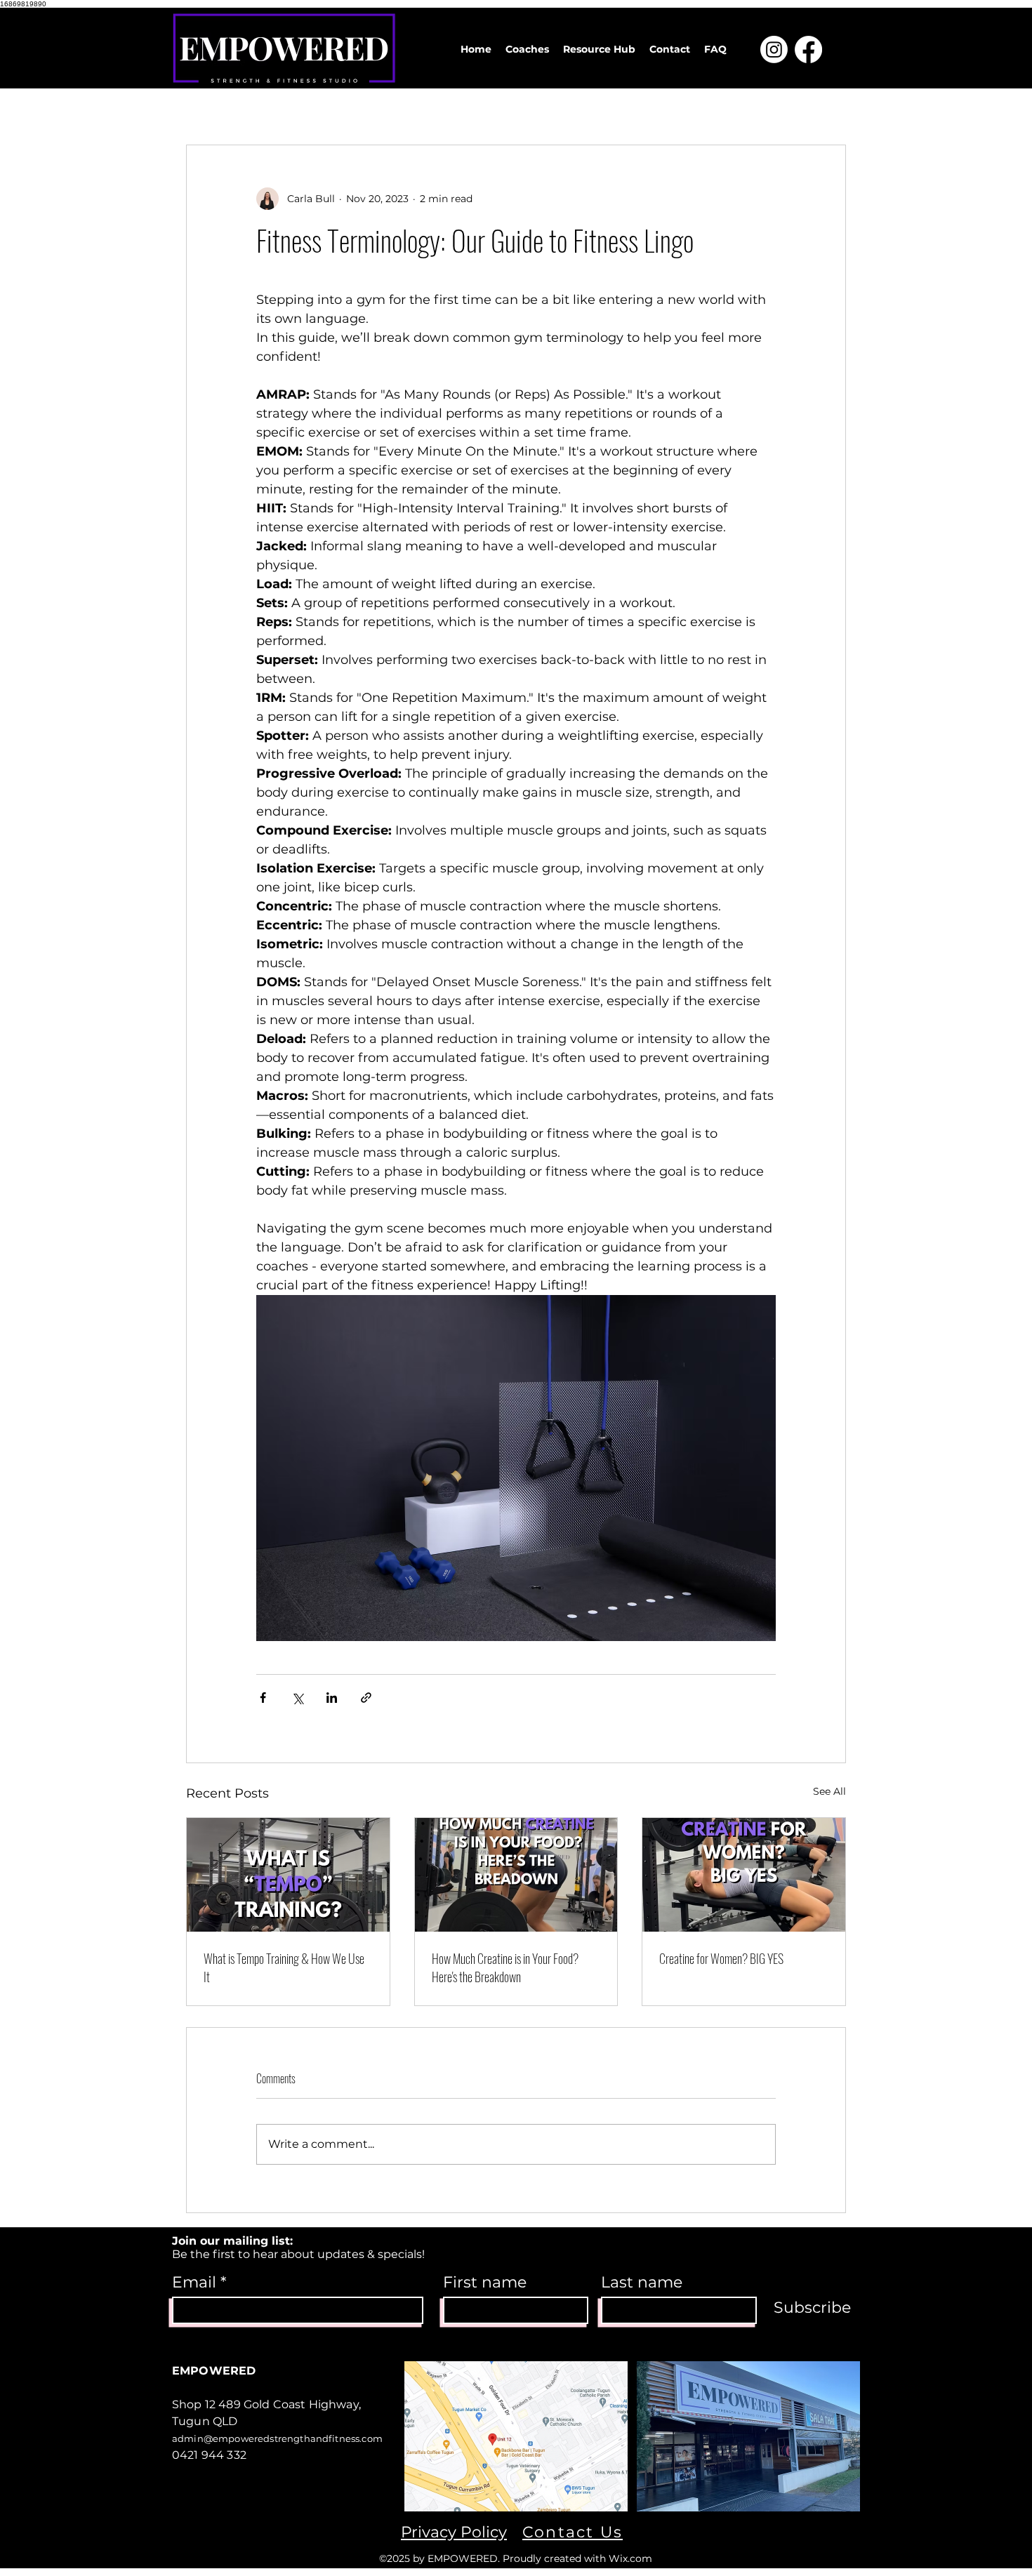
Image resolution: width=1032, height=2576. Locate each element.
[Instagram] (774, 49)
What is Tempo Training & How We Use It (284, 1967)
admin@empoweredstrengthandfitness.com (277, 2438)
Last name (642, 2283)
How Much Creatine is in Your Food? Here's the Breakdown (505, 1967)
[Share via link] (366, 1698)
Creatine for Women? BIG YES (721, 1958)
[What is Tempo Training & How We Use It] (288, 1875)
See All (829, 1791)
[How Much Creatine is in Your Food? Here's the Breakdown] (516, 1875)
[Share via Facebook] (263, 1698)
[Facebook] (808, 49)
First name (485, 2283)
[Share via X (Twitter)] (297, 1698)
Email (194, 2283)
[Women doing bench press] (744, 1875)
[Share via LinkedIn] (332, 1698)
